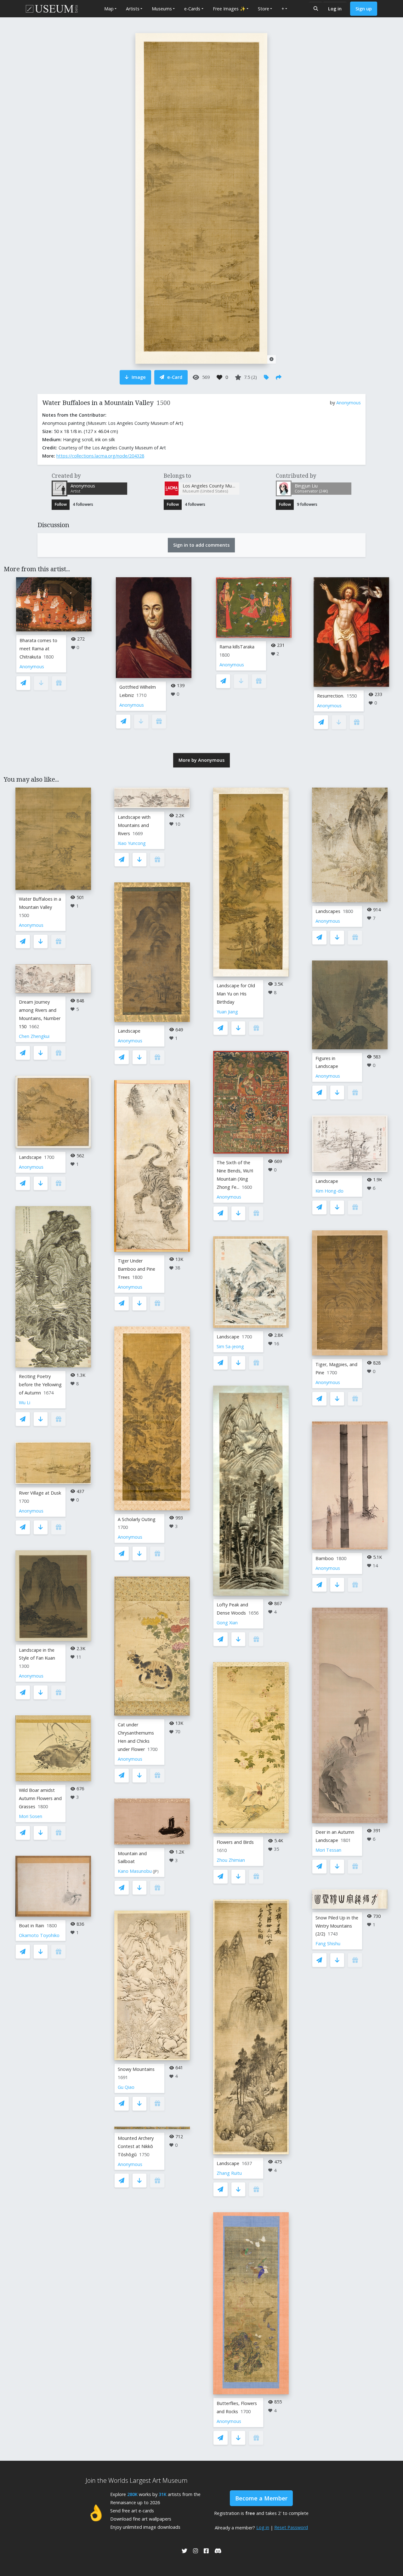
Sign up (364, 9)
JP (156, 1871)
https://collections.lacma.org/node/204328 (100, 456)
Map (109, 9)
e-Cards (192, 9)
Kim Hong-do (329, 1191)
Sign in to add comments (201, 545)
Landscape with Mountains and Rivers (134, 825)
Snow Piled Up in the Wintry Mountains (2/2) (337, 1926)
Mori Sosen (31, 1816)
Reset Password (291, 2527)
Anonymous (349, 403)
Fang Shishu (328, 1943)
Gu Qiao (126, 2087)
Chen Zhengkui (34, 1036)
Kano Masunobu (135, 1871)
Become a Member (261, 2498)
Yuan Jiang (227, 1012)
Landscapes (328, 911)
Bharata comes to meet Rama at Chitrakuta (38, 649)
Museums (162, 9)
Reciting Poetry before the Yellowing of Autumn (40, 1385)
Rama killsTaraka (237, 647)
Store (264, 9)
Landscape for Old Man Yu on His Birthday (236, 994)
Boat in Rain (31, 1926)
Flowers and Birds (235, 1842)
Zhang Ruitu (229, 2173)
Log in (335, 9)
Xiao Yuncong (132, 843)
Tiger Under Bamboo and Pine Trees (136, 1269)
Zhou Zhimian (231, 1860)
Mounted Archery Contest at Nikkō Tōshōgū (136, 2146)
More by (201, 760)
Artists (133, 9)
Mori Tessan (328, 1850)
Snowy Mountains (136, 2069)
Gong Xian (227, 1623)
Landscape (30, 1157)
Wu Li (25, 1402)
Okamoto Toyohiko (39, 1935)
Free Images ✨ (229, 9)
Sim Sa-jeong (230, 1346)
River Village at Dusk (40, 1493)
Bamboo (325, 1558)
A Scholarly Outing (137, 1519)
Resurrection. (331, 696)
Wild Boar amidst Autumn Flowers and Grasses (40, 1798)
